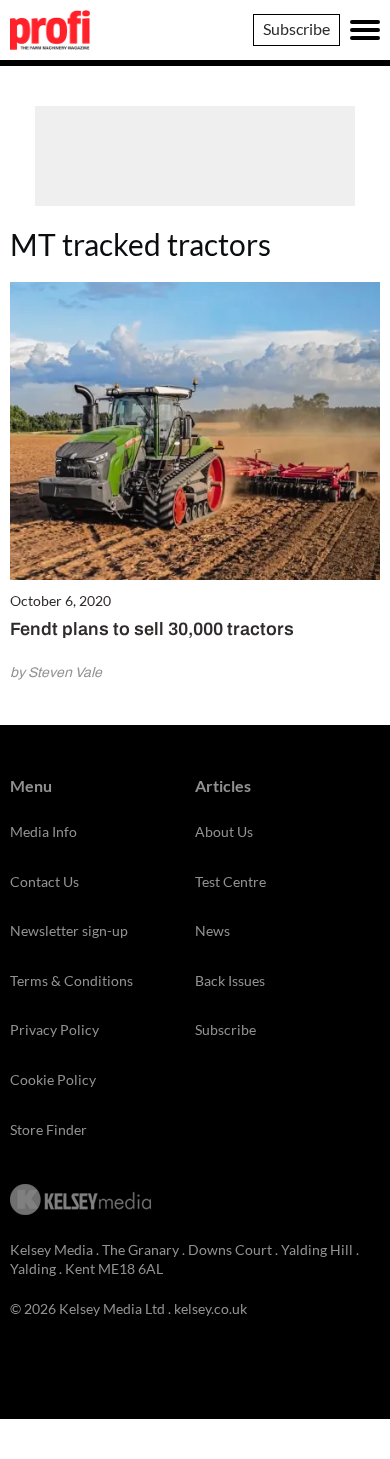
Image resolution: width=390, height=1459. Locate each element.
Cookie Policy (53, 1079)
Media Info (43, 831)
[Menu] (365, 30)
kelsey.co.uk (210, 1308)
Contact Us (44, 881)
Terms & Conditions (71, 980)
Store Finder (48, 1129)
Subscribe (296, 28)
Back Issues (230, 980)
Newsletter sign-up (69, 930)
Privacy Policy (54, 1029)
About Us (224, 831)
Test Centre (230, 881)
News (212, 930)
